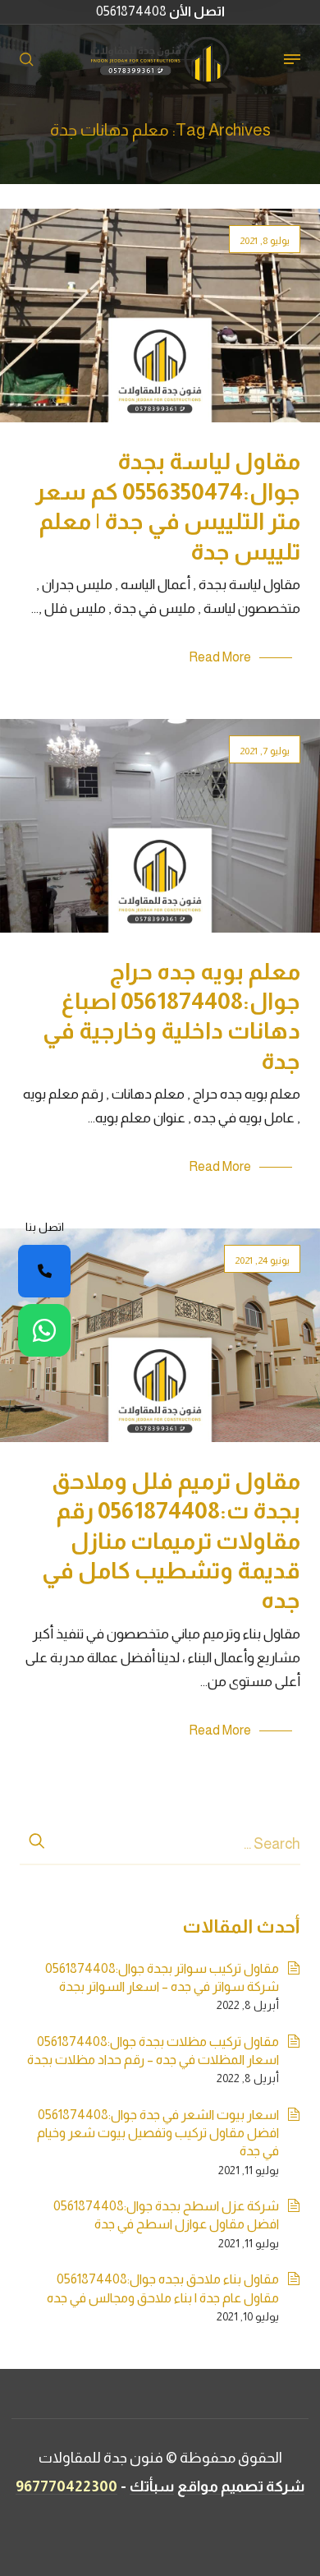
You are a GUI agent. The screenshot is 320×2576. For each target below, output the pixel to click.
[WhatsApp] (44, 1330)
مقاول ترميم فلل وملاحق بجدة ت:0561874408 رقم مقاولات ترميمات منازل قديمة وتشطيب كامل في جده (171, 1541)
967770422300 (66, 2486)
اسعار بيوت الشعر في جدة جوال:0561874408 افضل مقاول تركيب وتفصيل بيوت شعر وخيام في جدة (158, 2133)
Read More (220, 657)
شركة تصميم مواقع (241, 2486)
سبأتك (152, 2486)
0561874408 (160, 11)
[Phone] (44, 1271)
